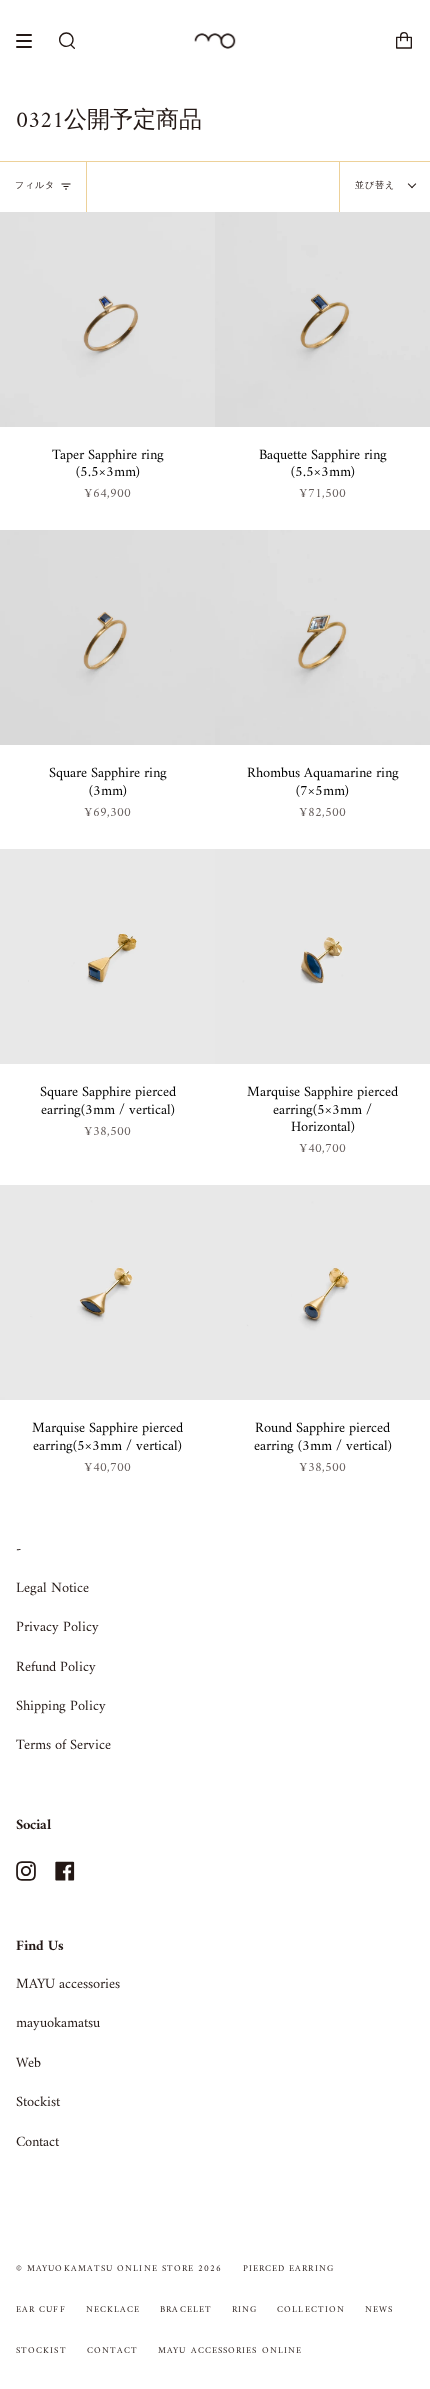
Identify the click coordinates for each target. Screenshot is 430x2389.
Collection (311, 2310)
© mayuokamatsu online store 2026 (119, 2269)
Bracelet (186, 2310)
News (379, 2310)
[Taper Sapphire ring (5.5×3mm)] (107, 319)
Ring (244, 2310)
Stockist (38, 2102)
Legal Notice (52, 1588)
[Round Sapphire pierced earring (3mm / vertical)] (322, 1292)
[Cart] (404, 41)
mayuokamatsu (58, 2023)
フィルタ (35, 186)
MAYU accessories (68, 1984)
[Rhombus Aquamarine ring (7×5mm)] (322, 637)
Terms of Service (63, 1745)
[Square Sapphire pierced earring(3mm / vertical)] (107, 956)
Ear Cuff (41, 2310)
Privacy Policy (57, 1627)
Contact (37, 2142)
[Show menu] (31, 41)
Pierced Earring (288, 2269)
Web (28, 2063)
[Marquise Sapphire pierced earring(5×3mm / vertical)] (107, 1292)
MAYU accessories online (230, 2351)
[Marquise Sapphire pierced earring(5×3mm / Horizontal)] (322, 956)
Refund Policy (56, 1667)
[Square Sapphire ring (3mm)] (107, 637)
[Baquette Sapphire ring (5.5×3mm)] (322, 319)
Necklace (113, 2310)
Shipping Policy (61, 1706)
